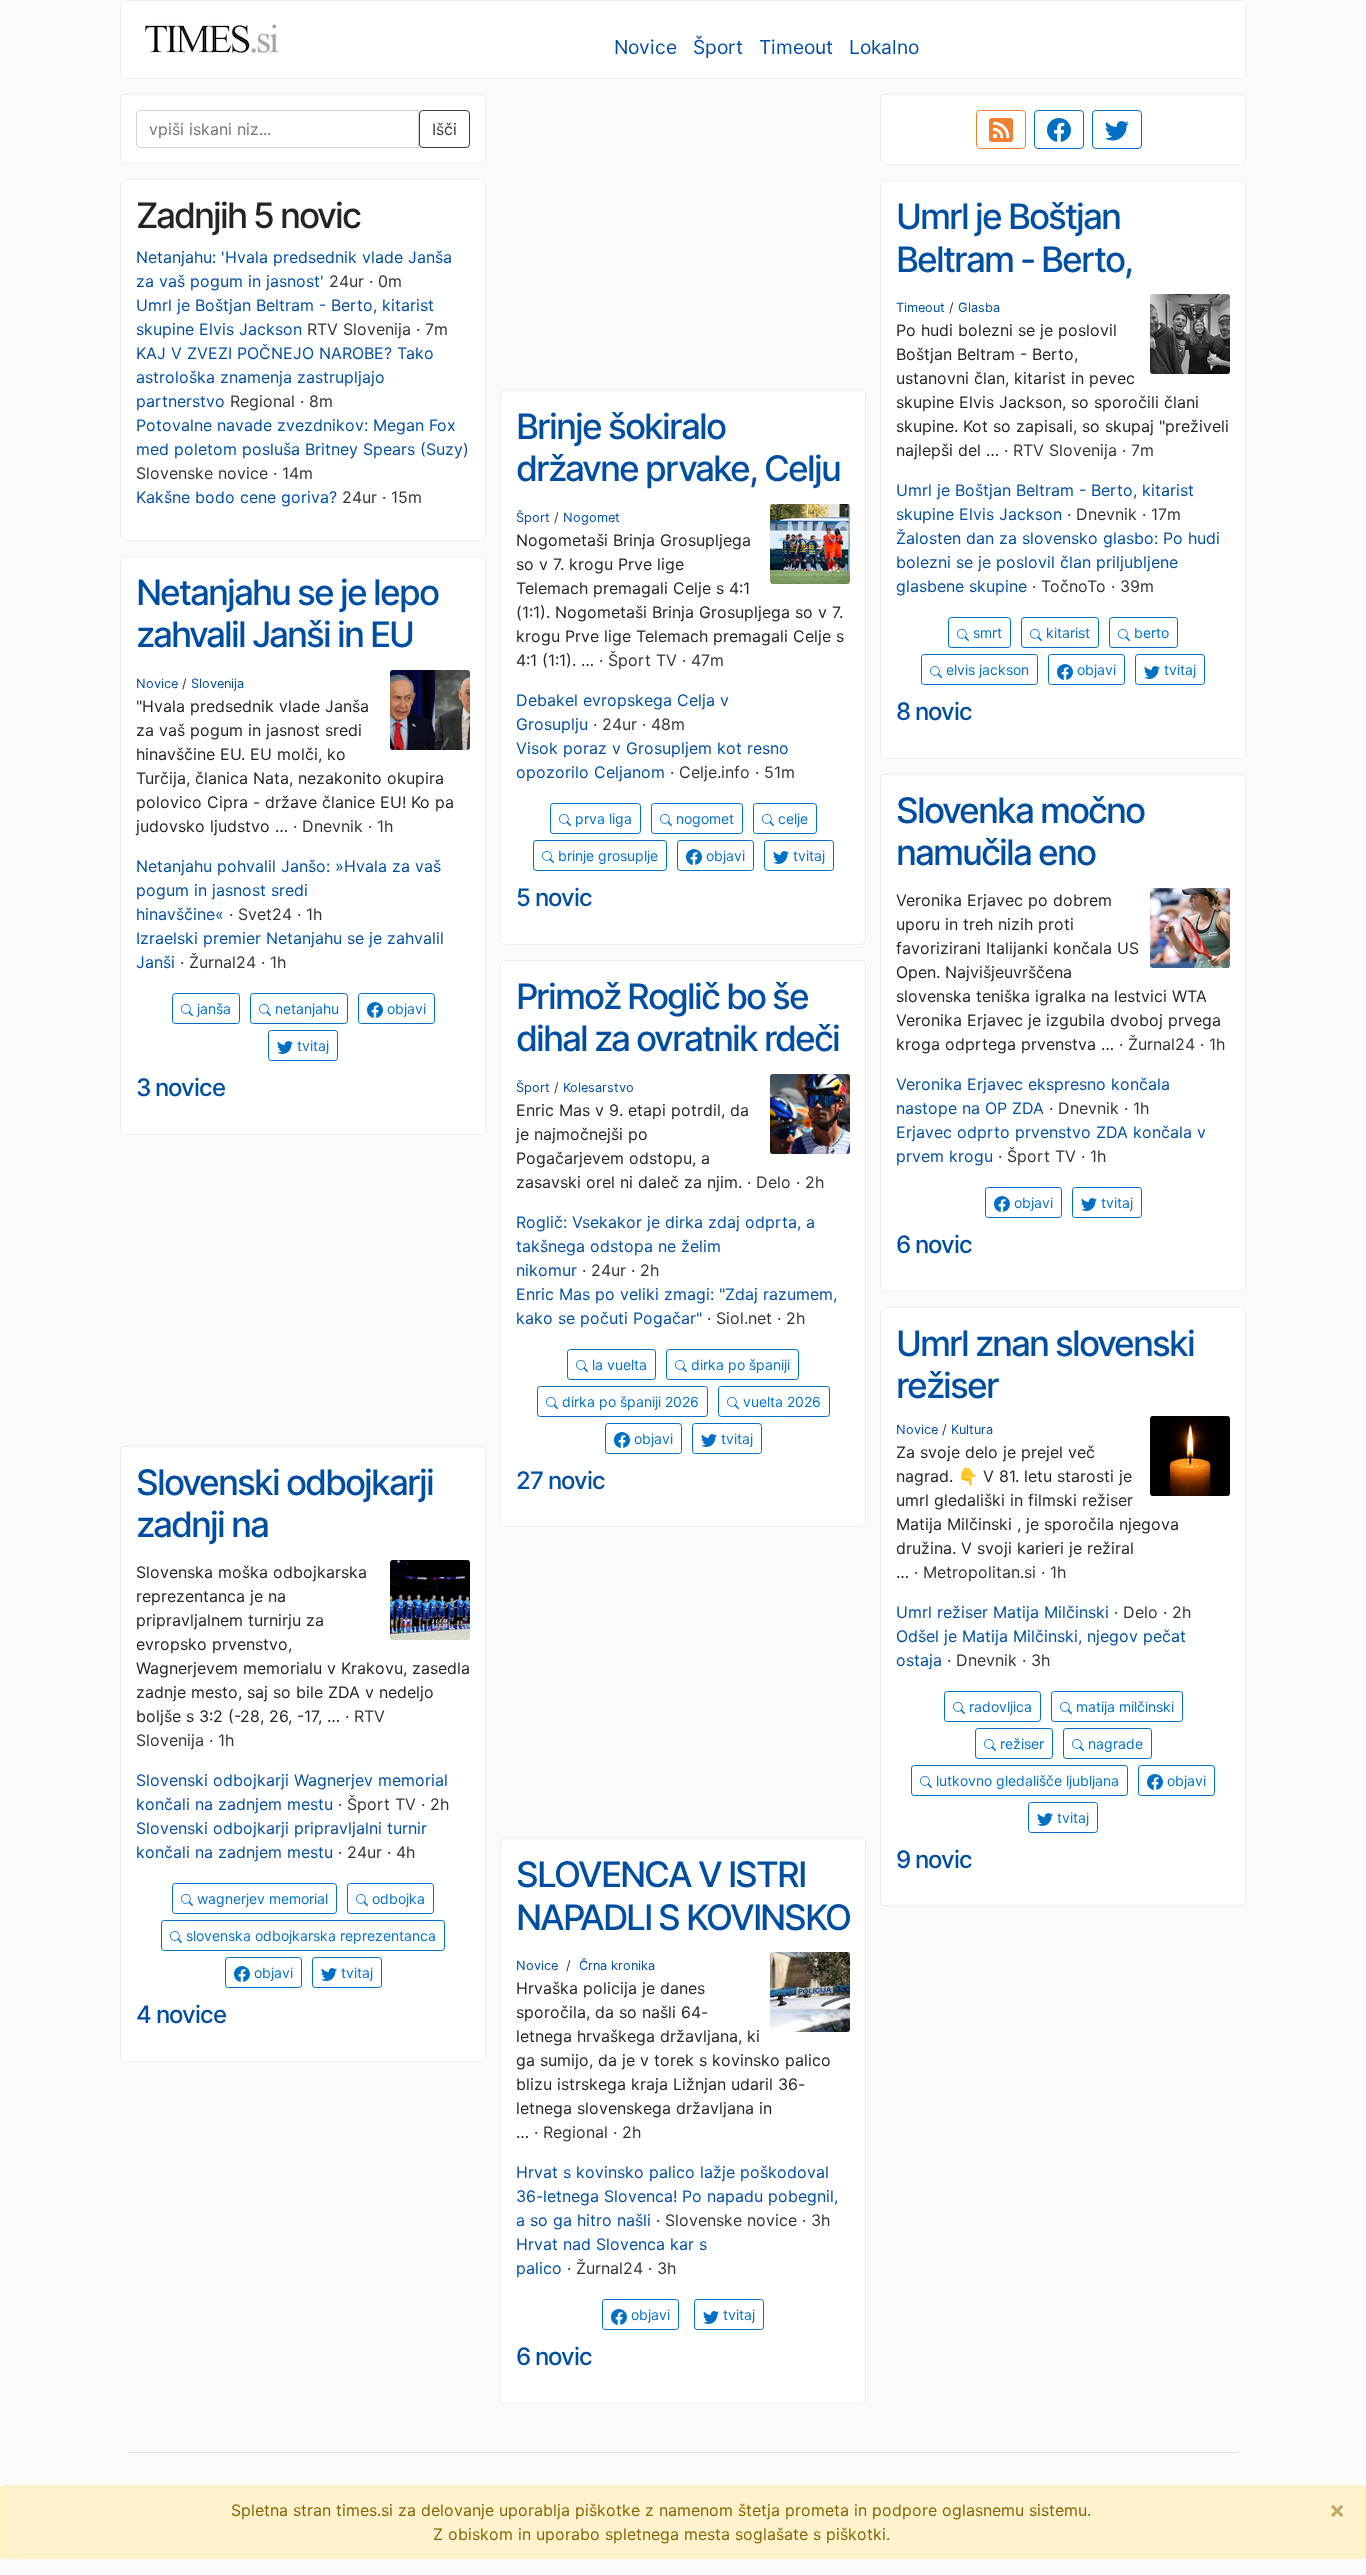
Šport (718, 47)
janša (212, 1008)
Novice (645, 47)
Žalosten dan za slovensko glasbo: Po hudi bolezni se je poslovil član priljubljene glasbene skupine (1058, 562)
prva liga (601, 818)
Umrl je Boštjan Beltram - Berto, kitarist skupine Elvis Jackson (1047, 280)
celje (791, 818)
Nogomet (591, 517)
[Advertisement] (683, 235)
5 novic (554, 897)
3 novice (180, 1087)
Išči (444, 129)
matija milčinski (1123, 1706)
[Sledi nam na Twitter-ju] (1117, 130)
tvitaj (1178, 669)
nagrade (1113, 1743)
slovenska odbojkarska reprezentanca (309, 1935)
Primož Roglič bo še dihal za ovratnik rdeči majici (677, 1038)
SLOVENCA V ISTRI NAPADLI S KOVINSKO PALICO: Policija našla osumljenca (683, 1938)
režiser (1020, 1743)
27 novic (560, 1480)
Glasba (979, 307)
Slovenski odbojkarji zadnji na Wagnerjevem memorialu (284, 1546)
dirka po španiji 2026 (628, 1401)
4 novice (181, 2014)
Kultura (972, 1429)
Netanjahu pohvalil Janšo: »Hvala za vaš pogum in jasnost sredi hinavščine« (288, 890)
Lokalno (884, 47)
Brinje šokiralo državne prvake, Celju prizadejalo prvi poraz (678, 468)
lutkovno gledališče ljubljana (1025, 1780)
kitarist (1066, 632)
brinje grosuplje (606, 855)
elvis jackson (985, 669)
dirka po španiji (738, 1364)
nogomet (703, 818)
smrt (985, 632)
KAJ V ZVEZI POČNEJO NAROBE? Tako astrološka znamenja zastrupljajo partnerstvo (285, 377)
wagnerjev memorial (260, 1898)
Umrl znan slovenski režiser (1045, 1364)
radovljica (998, 1706)
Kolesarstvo (598, 1087)
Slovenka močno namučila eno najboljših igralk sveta (1055, 852)
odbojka (396, 1898)
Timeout (796, 47)
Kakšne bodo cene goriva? (236, 497)
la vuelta (617, 1364)
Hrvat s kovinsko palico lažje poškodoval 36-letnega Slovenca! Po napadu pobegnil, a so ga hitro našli (677, 2196)
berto (1149, 632)
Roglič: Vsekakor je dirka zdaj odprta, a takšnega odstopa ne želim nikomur (665, 1246)
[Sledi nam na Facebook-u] (1059, 130)
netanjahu (305, 1008)
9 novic (934, 1859)
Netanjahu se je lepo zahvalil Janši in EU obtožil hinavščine (287, 634)
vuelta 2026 (780, 1401)
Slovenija (217, 683)
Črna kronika (617, 1965)
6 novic (934, 1244)
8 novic (934, 711)
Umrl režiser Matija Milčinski (1002, 1612)
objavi (1094, 669)
